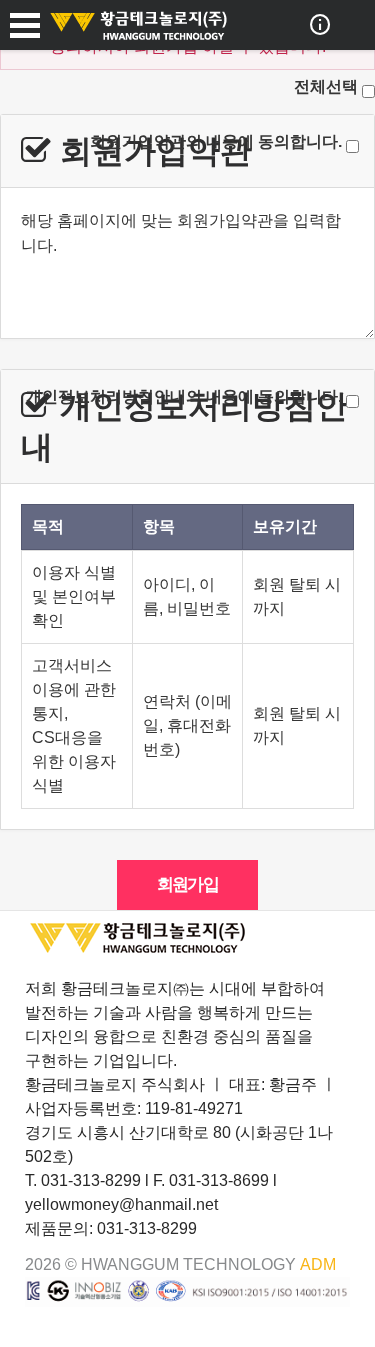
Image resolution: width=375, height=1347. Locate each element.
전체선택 (326, 86)
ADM (318, 1264)
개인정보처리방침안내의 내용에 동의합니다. (184, 396)
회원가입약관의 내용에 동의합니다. (216, 141)
